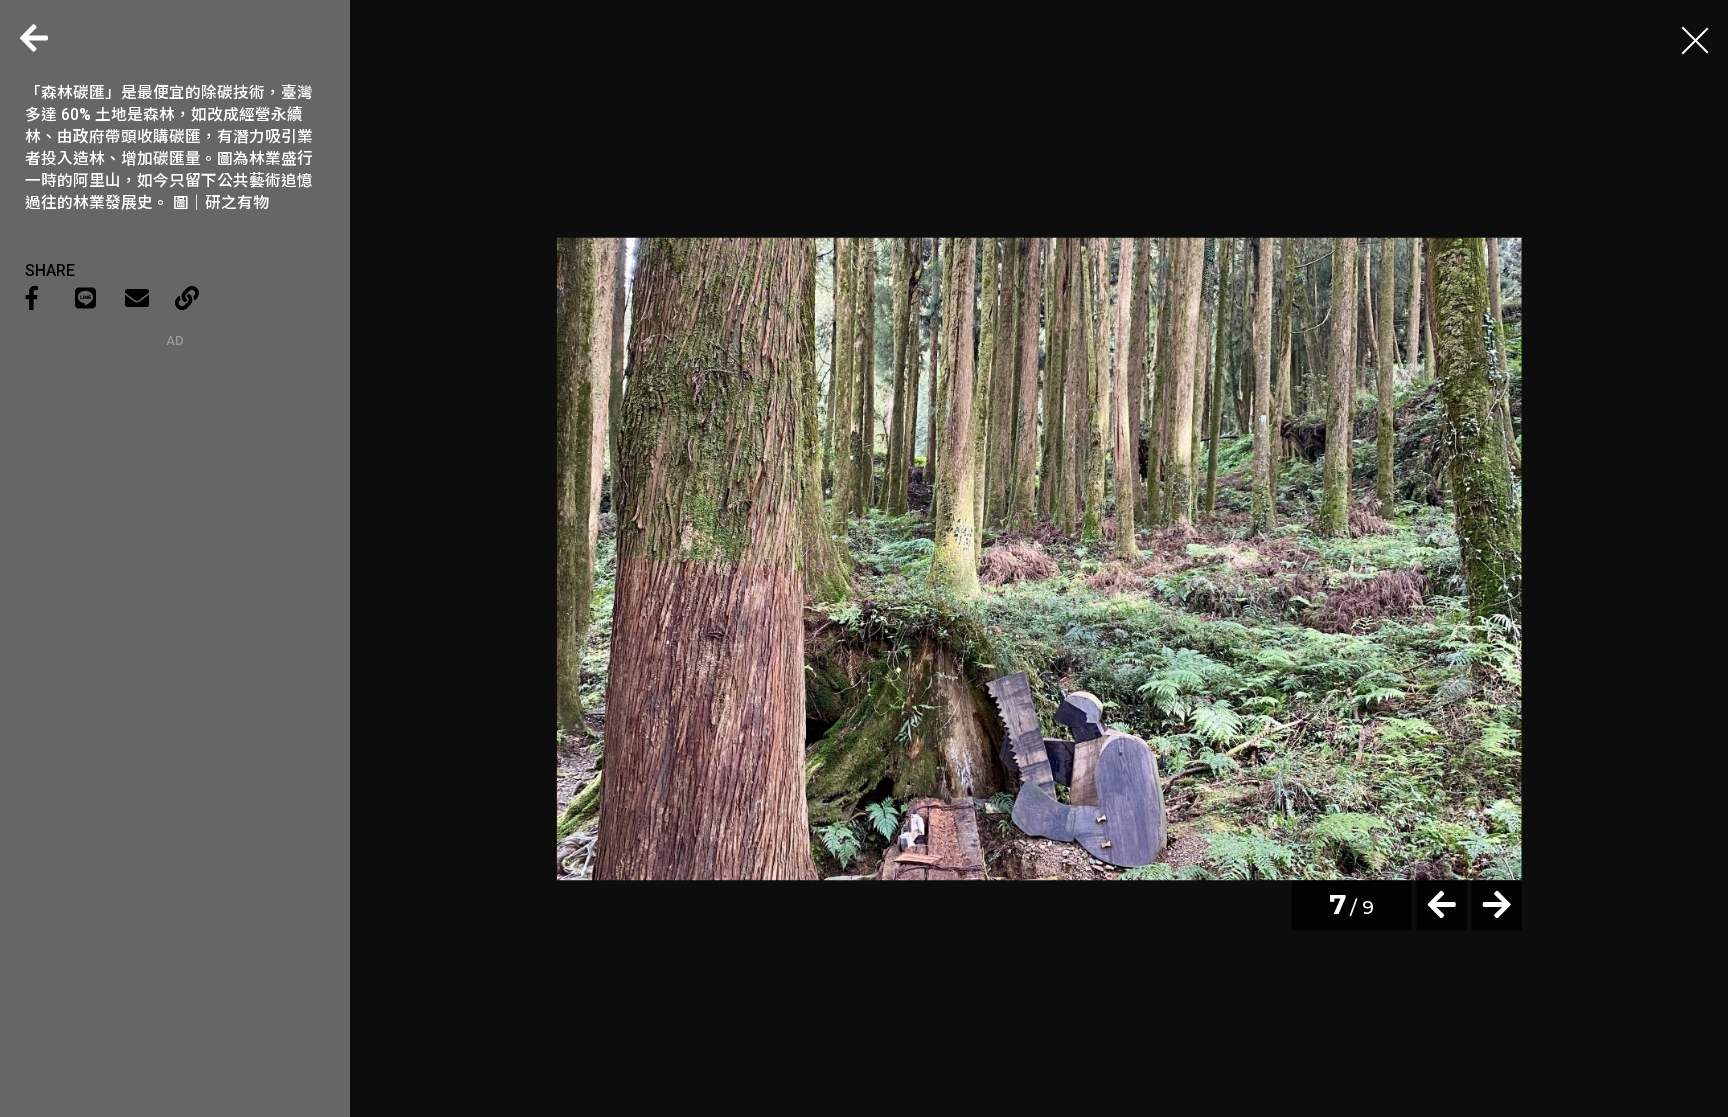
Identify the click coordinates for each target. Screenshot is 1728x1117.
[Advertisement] (175, 473)
